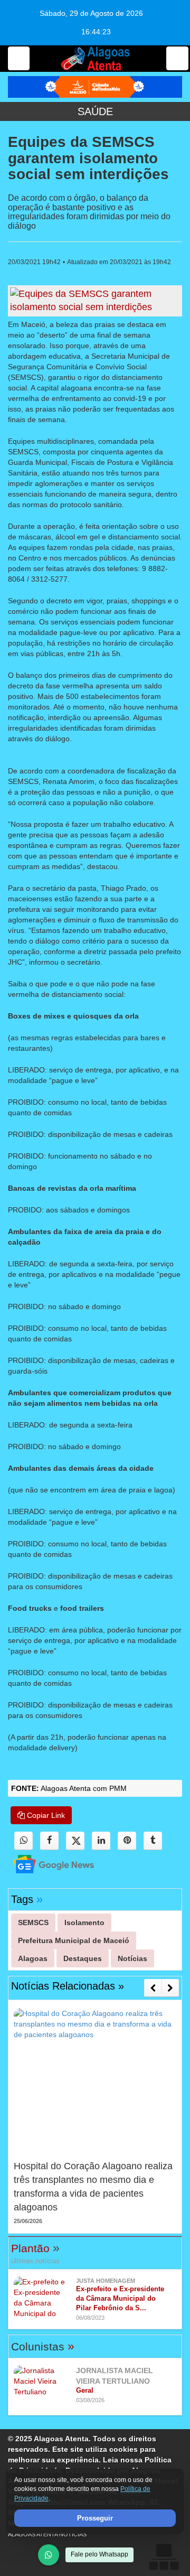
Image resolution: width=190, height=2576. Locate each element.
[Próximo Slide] (170, 1988)
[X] (75, 1841)
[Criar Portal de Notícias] (164, 2557)
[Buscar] (177, 58)
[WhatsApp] (49, 2555)
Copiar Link (45, 1815)
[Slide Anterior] (153, 1988)
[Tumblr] (153, 1841)
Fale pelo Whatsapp (99, 2554)
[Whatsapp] (23, 1841)
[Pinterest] (127, 1841)
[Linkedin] (101, 1841)
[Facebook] (49, 1841)
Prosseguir (95, 2518)
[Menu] (19, 58)
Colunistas (43, 2346)
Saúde (95, 111)
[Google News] (44, 1864)
